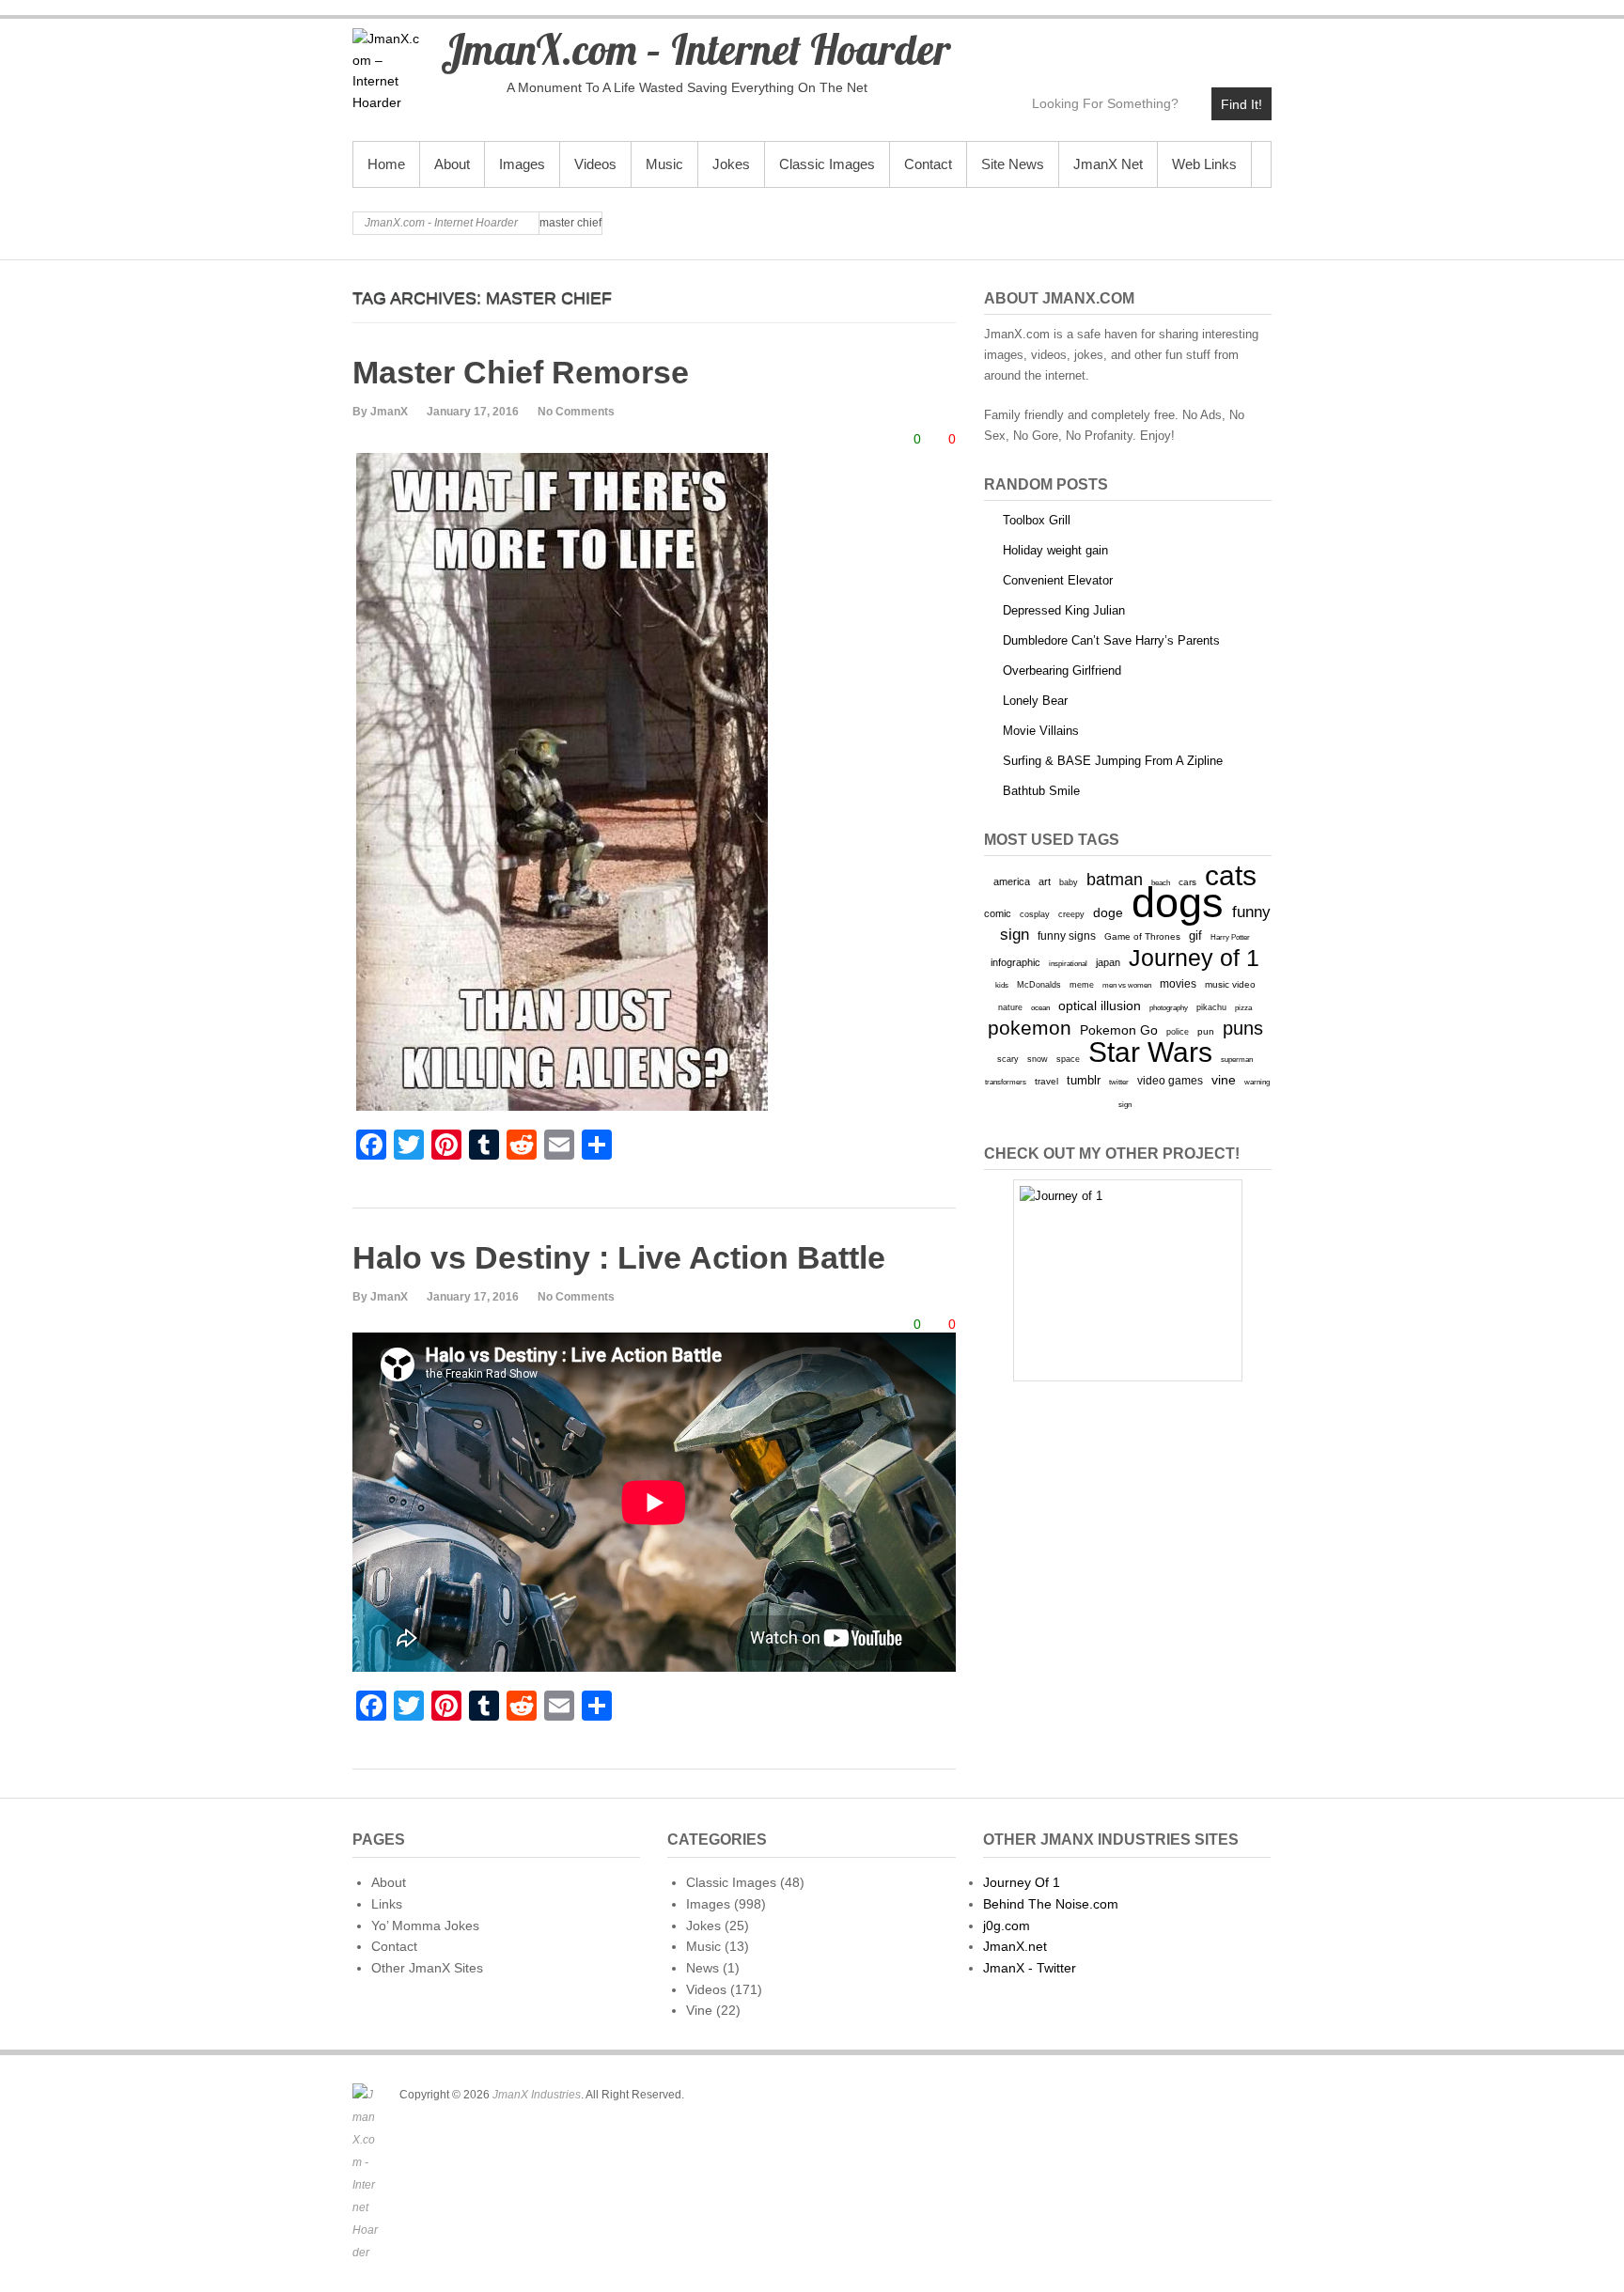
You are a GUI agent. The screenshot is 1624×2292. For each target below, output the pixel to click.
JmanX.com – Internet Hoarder (695, 49)
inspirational (1068, 963)
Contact (928, 164)
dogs (1178, 903)
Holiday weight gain (1055, 550)
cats (1231, 875)
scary (1008, 1059)
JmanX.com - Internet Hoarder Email (1256, 44)
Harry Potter (1230, 937)
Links (387, 1904)
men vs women (1127, 985)
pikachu (1211, 1007)
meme (1082, 984)
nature (1010, 1007)
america (1012, 881)
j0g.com (1007, 1926)
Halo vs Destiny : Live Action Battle (619, 1257)
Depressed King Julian (1064, 610)
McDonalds (1039, 984)
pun (1206, 1031)
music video (1230, 984)
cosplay (1035, 914)
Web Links (1204, 164)
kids (1002, 985)
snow (1038, 1059)
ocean (1040, 1007)
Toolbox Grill (1037, 520)
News (703, 1968)
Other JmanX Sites (427, 1968)
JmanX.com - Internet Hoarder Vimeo (1175, 44)
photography (1169, 1007)
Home (386, 164)
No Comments (576, 412)
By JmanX (380, 412)
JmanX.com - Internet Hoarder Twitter (1094, 44)
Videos (595, 164)
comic (998, 913)
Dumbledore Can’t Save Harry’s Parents (1111, 640)
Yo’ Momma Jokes (425, 1926)
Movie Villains (1041, 731)
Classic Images (827, 164)
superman (1237, 1059)
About (452, 164)
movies (1178, 984)
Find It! (1241, 104)
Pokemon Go (1119, 1030)
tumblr (1084, 1080)
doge (1108, 912)
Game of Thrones (1142, 936)
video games (1170, 1081)
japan (1108, 962)
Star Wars (1150, 1052)
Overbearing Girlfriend (1062, 670)
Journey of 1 (1194, 958)
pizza (1243, 1007)
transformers (1006, 1082)
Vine (699, 2010)
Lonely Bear (1035, 701)
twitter (1119, 1082)
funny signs (1067, 936)
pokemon (1030, 1028)
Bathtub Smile (1041, 791)
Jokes (731, 164)
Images (522, 164)
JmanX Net (1108, 164)
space (1068, 1059)
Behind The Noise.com (1051, 1904)
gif (1195, 936)
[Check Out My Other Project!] (1128, 1280)
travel (1046, 1081)
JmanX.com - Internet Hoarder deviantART (1216, 44)
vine (1224, 1080)
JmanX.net (1015, 1946)
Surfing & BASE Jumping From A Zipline (1113, 761)
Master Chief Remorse (521, 372)
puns (1243, 1028)
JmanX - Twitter (1030, 1968)
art (1045, 881)
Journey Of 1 (1022, 1882)
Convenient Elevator (1058, 580)
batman (1115, 880)
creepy (1071, 914)
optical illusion (1100, 1006)
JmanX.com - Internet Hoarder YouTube (1135, 44)
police (1178, 1032)
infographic (1015, 962)
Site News (1013, 164)
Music (664, 164)
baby (1069, 882)
